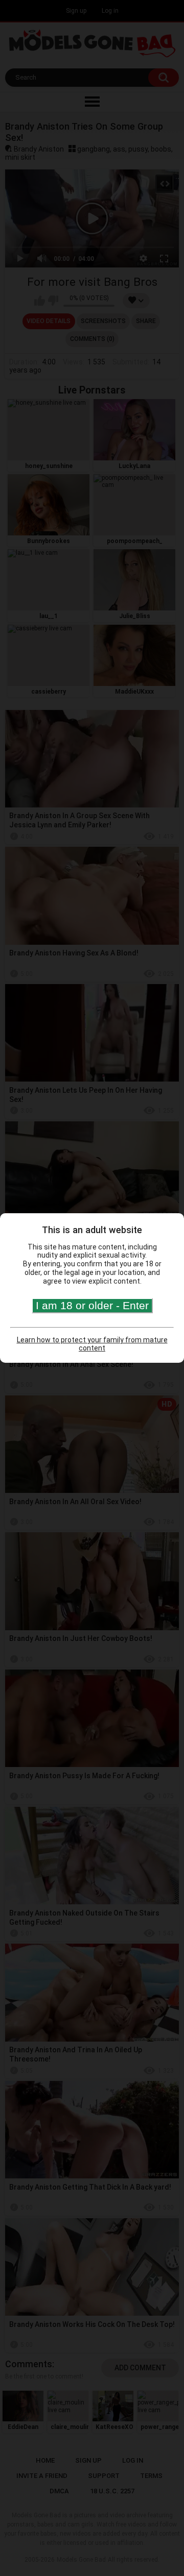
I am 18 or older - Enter (92, 1305)
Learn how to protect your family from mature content (92, 1344)
